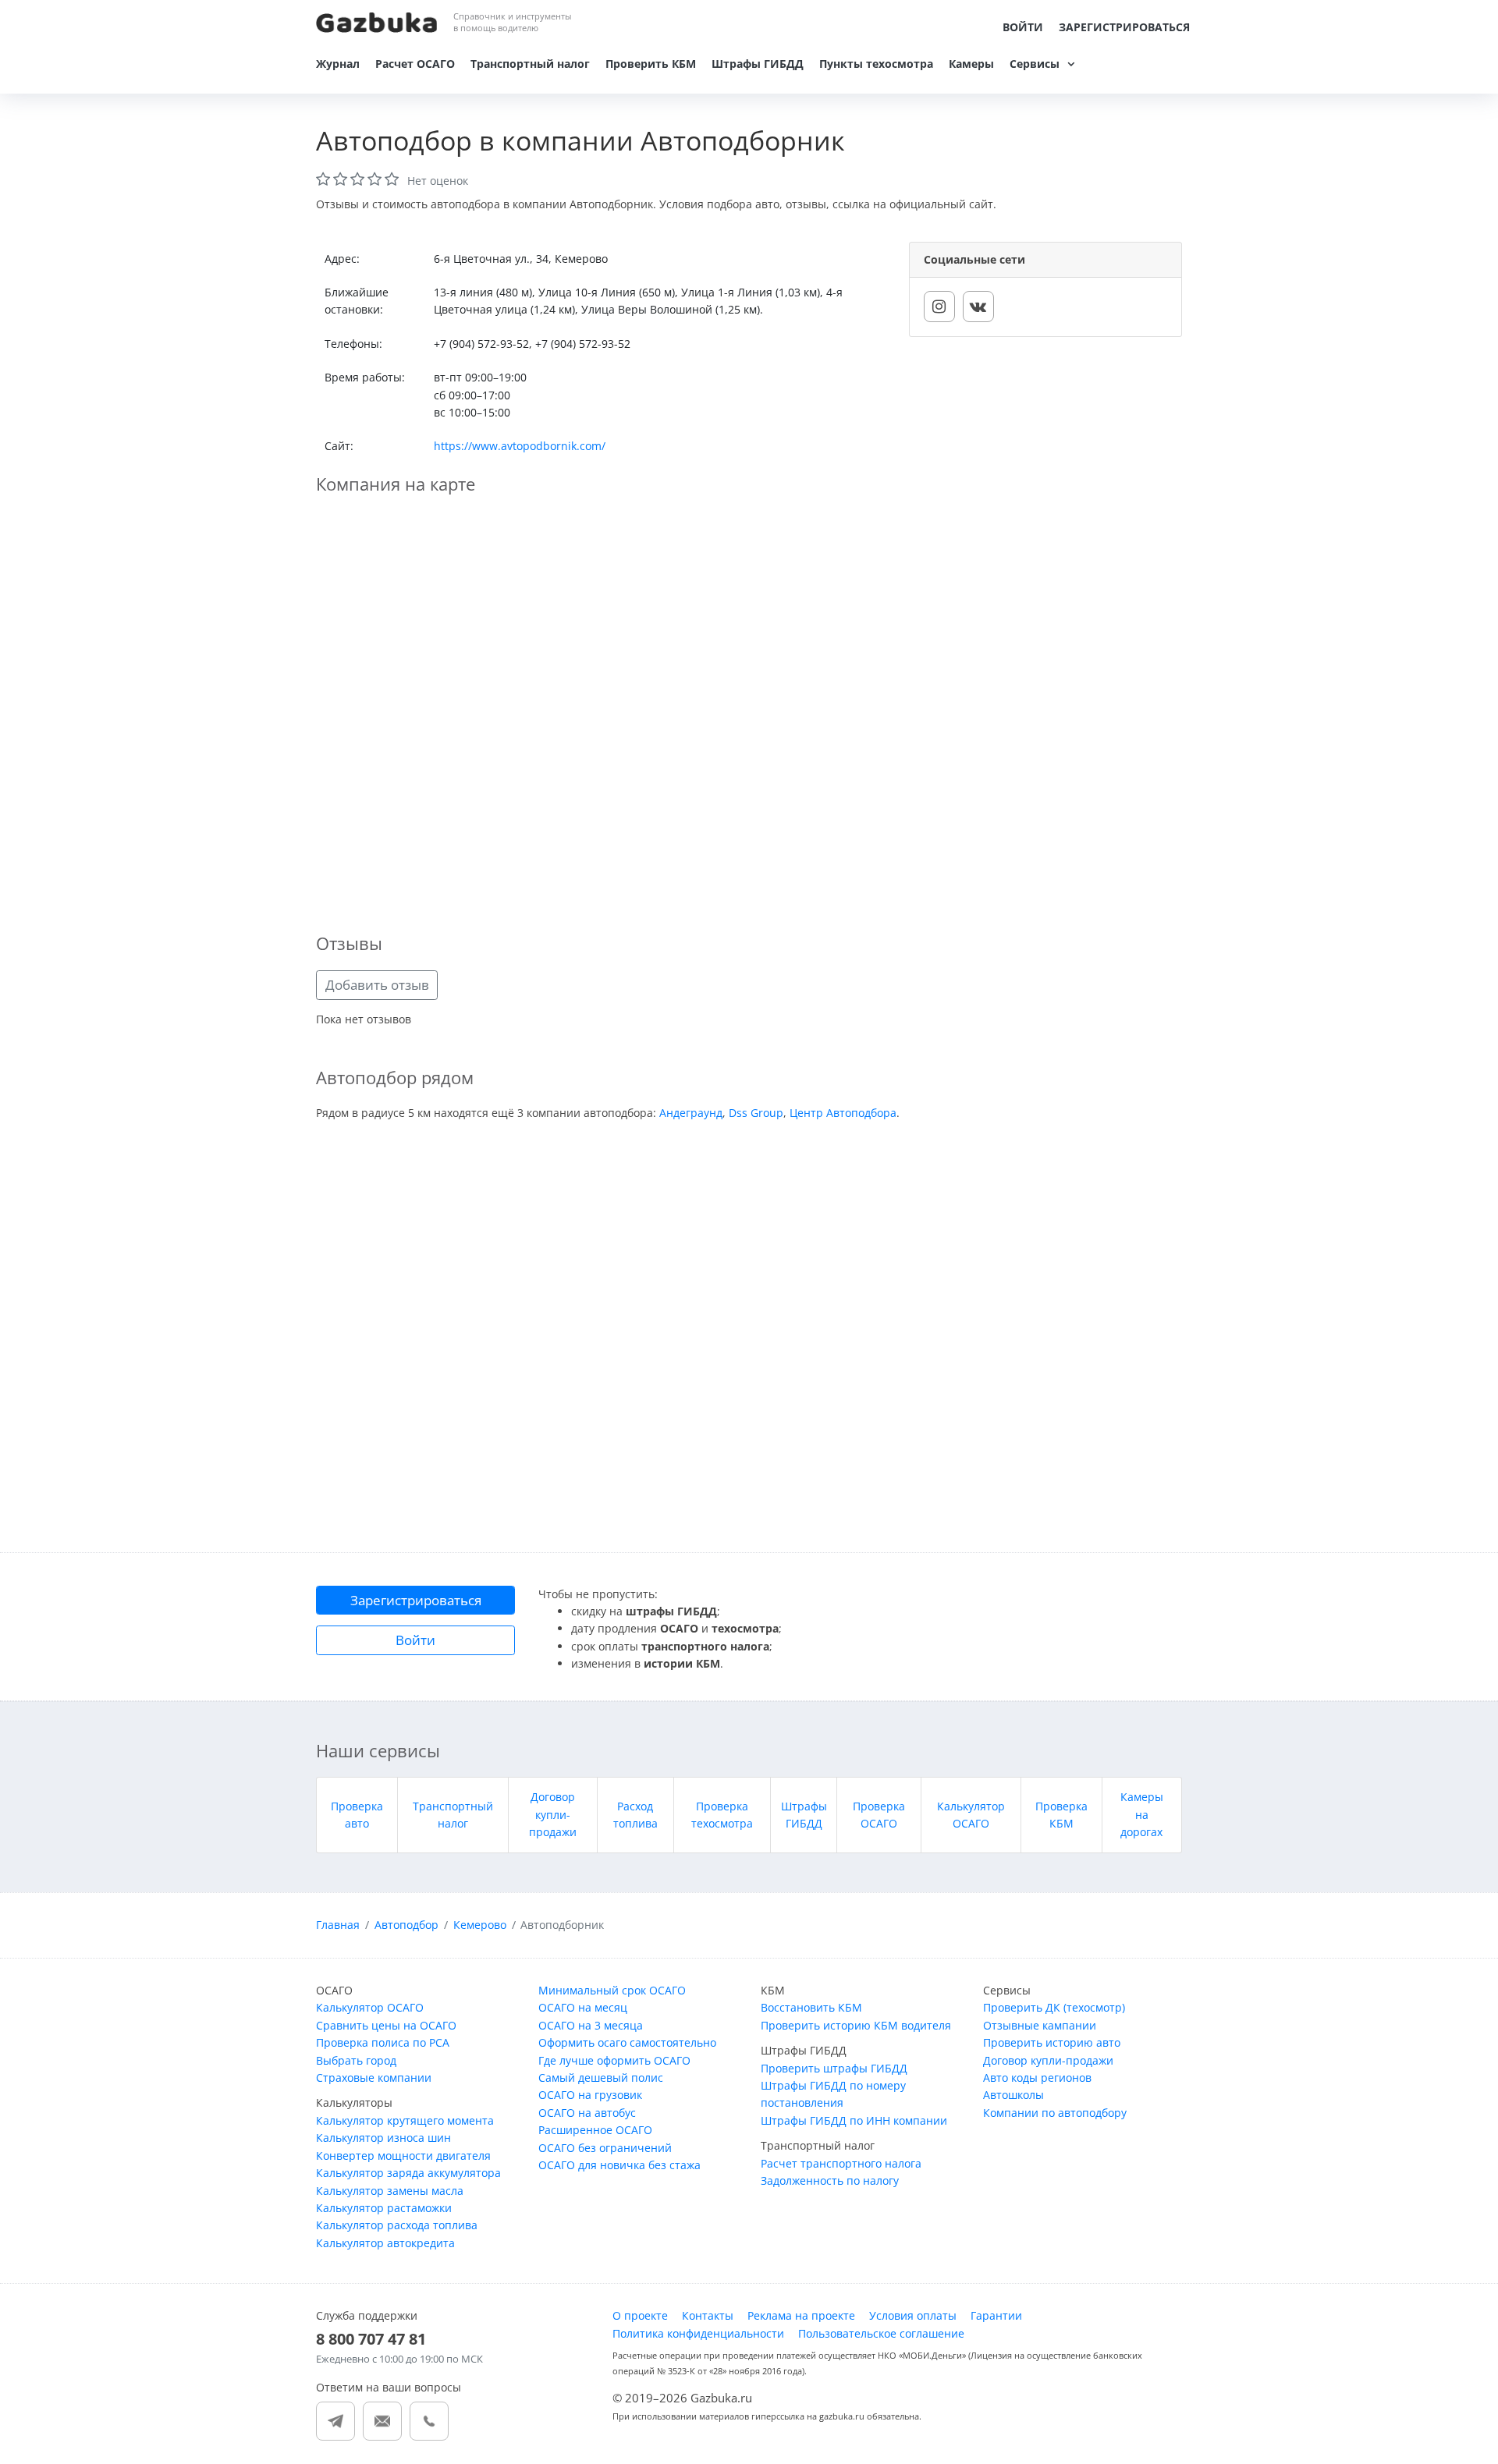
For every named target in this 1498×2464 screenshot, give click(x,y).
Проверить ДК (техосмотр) (1054, 2007)
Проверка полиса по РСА (383, 2042)
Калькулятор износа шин (383, 2138)
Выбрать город (356, 2060)
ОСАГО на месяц (583, 2007)
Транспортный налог (530, 64)
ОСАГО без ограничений (605, 2148)
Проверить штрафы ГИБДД (834, 2068)
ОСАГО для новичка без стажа (619, 2165)
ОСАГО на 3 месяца (591, 2025)
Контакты (708, 2315)
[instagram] (939, 307)
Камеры (971, 64)
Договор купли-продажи (553, 1814)
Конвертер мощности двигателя (403, 2156)
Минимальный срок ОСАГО (612, 1990)
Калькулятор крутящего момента (405, 2120)
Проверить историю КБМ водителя (856, 2025)
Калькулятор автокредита (385, 2243)
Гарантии (996, 2315)
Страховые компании (374, 2078)
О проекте (640, 2315)
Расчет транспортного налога (841, 2163)
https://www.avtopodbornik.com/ (520, 446)
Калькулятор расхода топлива (397, 2225)
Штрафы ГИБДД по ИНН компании (854, 2120)
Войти (1023, 27)
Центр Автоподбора (843, 1113)
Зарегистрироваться (1124, 27)
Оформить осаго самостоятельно (627, 2042)
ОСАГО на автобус (587, 2113)
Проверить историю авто (1052, 2042)
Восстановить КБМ (811, 2007)
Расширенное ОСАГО (595, 2130)
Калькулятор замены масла (390, 2191)
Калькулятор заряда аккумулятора (408, 2173)
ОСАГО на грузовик (590, 2095)
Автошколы (1013, 2095)
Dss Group (756, 1113)
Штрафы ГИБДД (758, 64)
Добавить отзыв (377, 985)
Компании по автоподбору (1055, 2113)
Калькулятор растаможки (384, 2208)
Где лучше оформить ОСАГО (614, 2060)
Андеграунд (691, 1113)
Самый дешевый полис (601, 2078)
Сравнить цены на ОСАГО (386, 2025)
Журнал (338, 64)
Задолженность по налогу (830, 2180)
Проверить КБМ (651, 64)
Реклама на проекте (801, 2315)
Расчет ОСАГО (415, 64)
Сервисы (1035, 64)
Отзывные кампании (1040, 2025)
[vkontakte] (978, 307)
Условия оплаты (913, 2315)
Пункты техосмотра (876, 64)
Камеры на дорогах (1142, 1814)
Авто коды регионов (1037, 2078)
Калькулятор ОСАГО (370, 2007)
